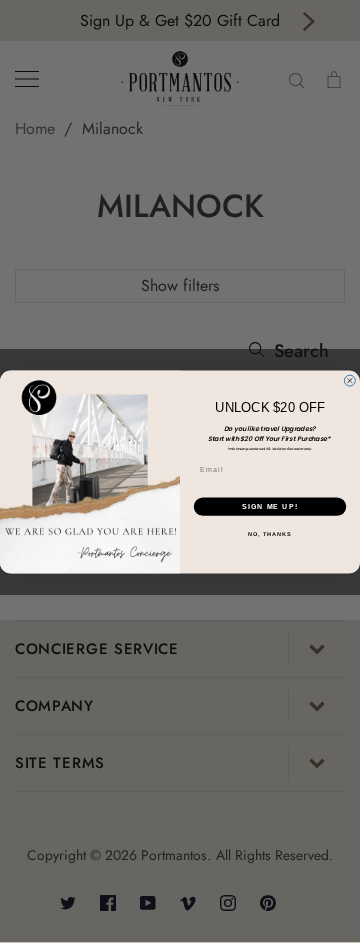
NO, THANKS (270, 534)
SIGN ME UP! (270, 506)
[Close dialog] (349, 380)
